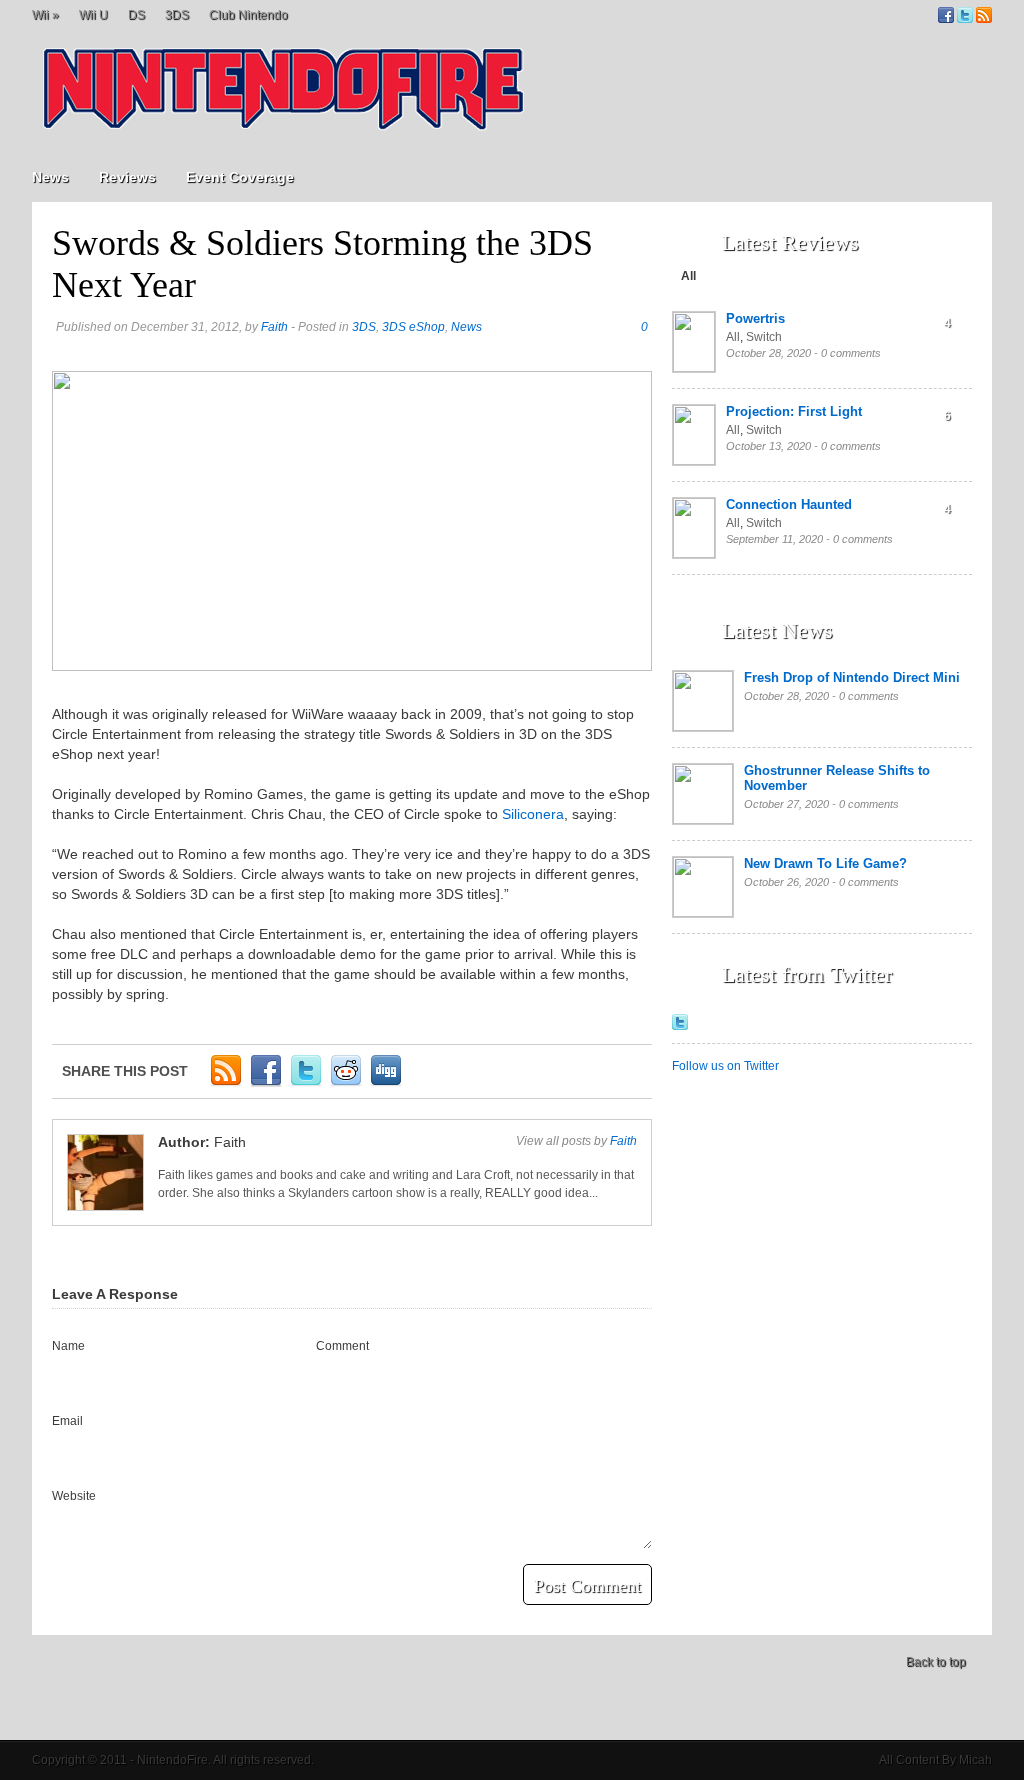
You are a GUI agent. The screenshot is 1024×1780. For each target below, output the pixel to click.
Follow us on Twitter (725, 1066)
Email (67, 1421)
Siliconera (533, 814)
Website (74, 1496)
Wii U (93, 15)
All (688, 276)
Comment (342, 1346)
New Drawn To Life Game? (825, 863)
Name (68, 1346)
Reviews (127, 177)
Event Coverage (240, 177)
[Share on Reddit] (346, 1083)
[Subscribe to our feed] (984, 19)
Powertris (755, 318)
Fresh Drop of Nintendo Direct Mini (852, 677)
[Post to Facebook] (266, 1083)
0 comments (851, 353)
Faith (274, 327)
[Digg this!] (386, 1083)
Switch (764, 337)
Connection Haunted (789, 504)
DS (136, 15)
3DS (177, 15)
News (50, 177)
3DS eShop (413, 327)
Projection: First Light (794, 411)
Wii (45, 15)
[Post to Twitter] (306, 1083)
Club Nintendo (248, 15)
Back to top (936, 1662)
